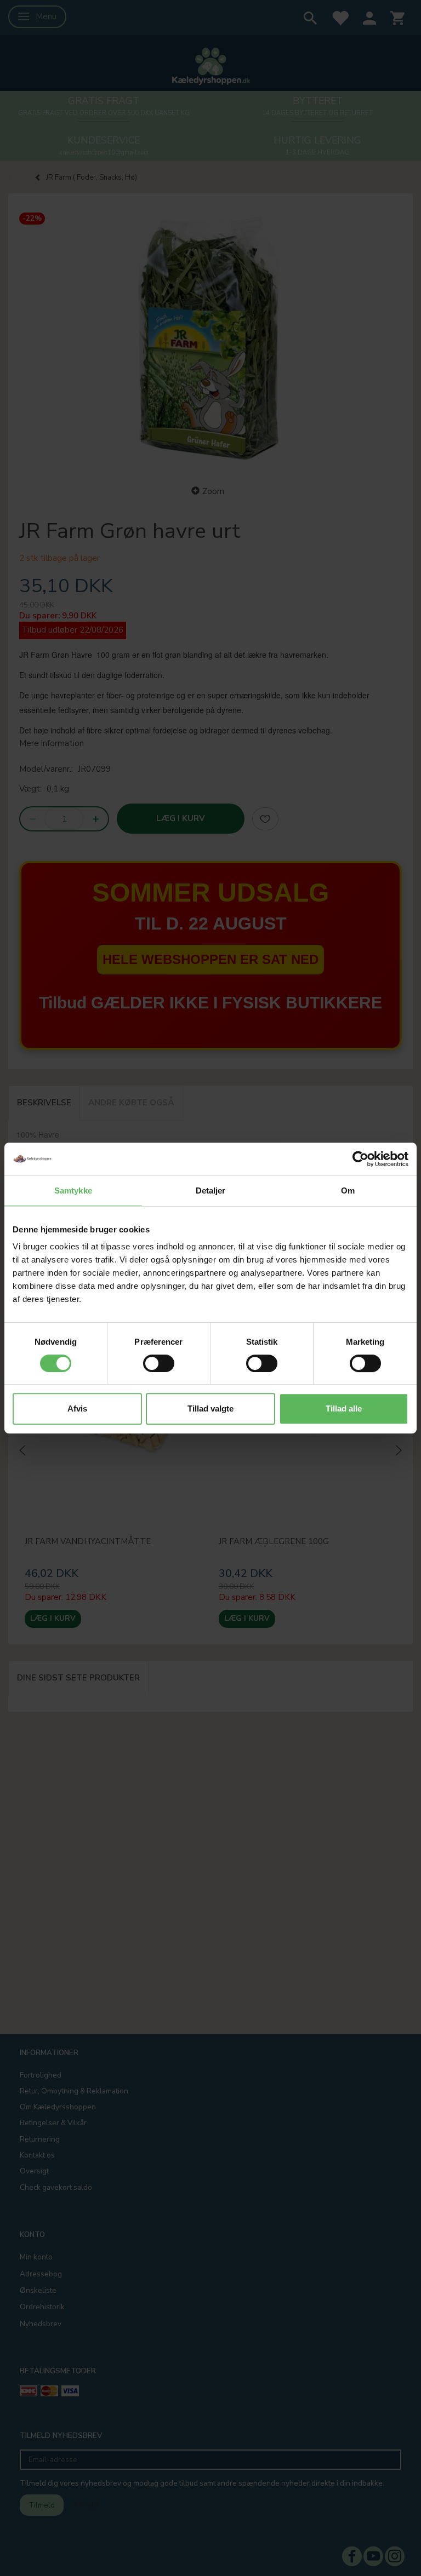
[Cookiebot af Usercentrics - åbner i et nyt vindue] (360, 1159)
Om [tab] (348, 1191)
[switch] (159, 1363)
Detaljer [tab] (211, 1191)
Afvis (77, 1409)
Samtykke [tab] (73, 1191)
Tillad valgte (210, 1409)
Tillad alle (344, 1409)
